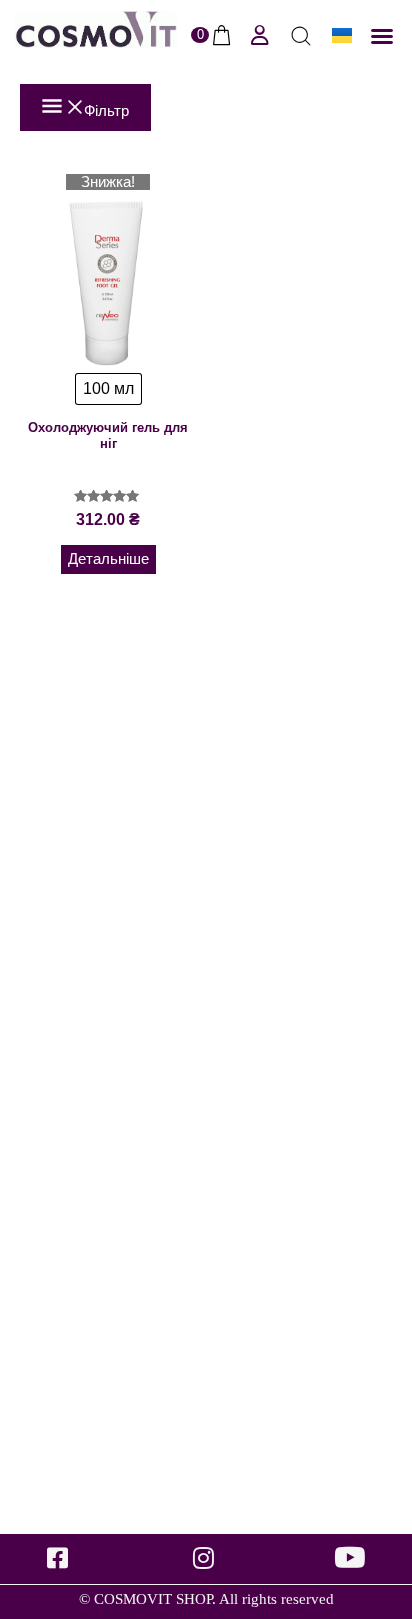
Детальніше (108, 559)
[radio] (108, 389)
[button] (382, 36)
